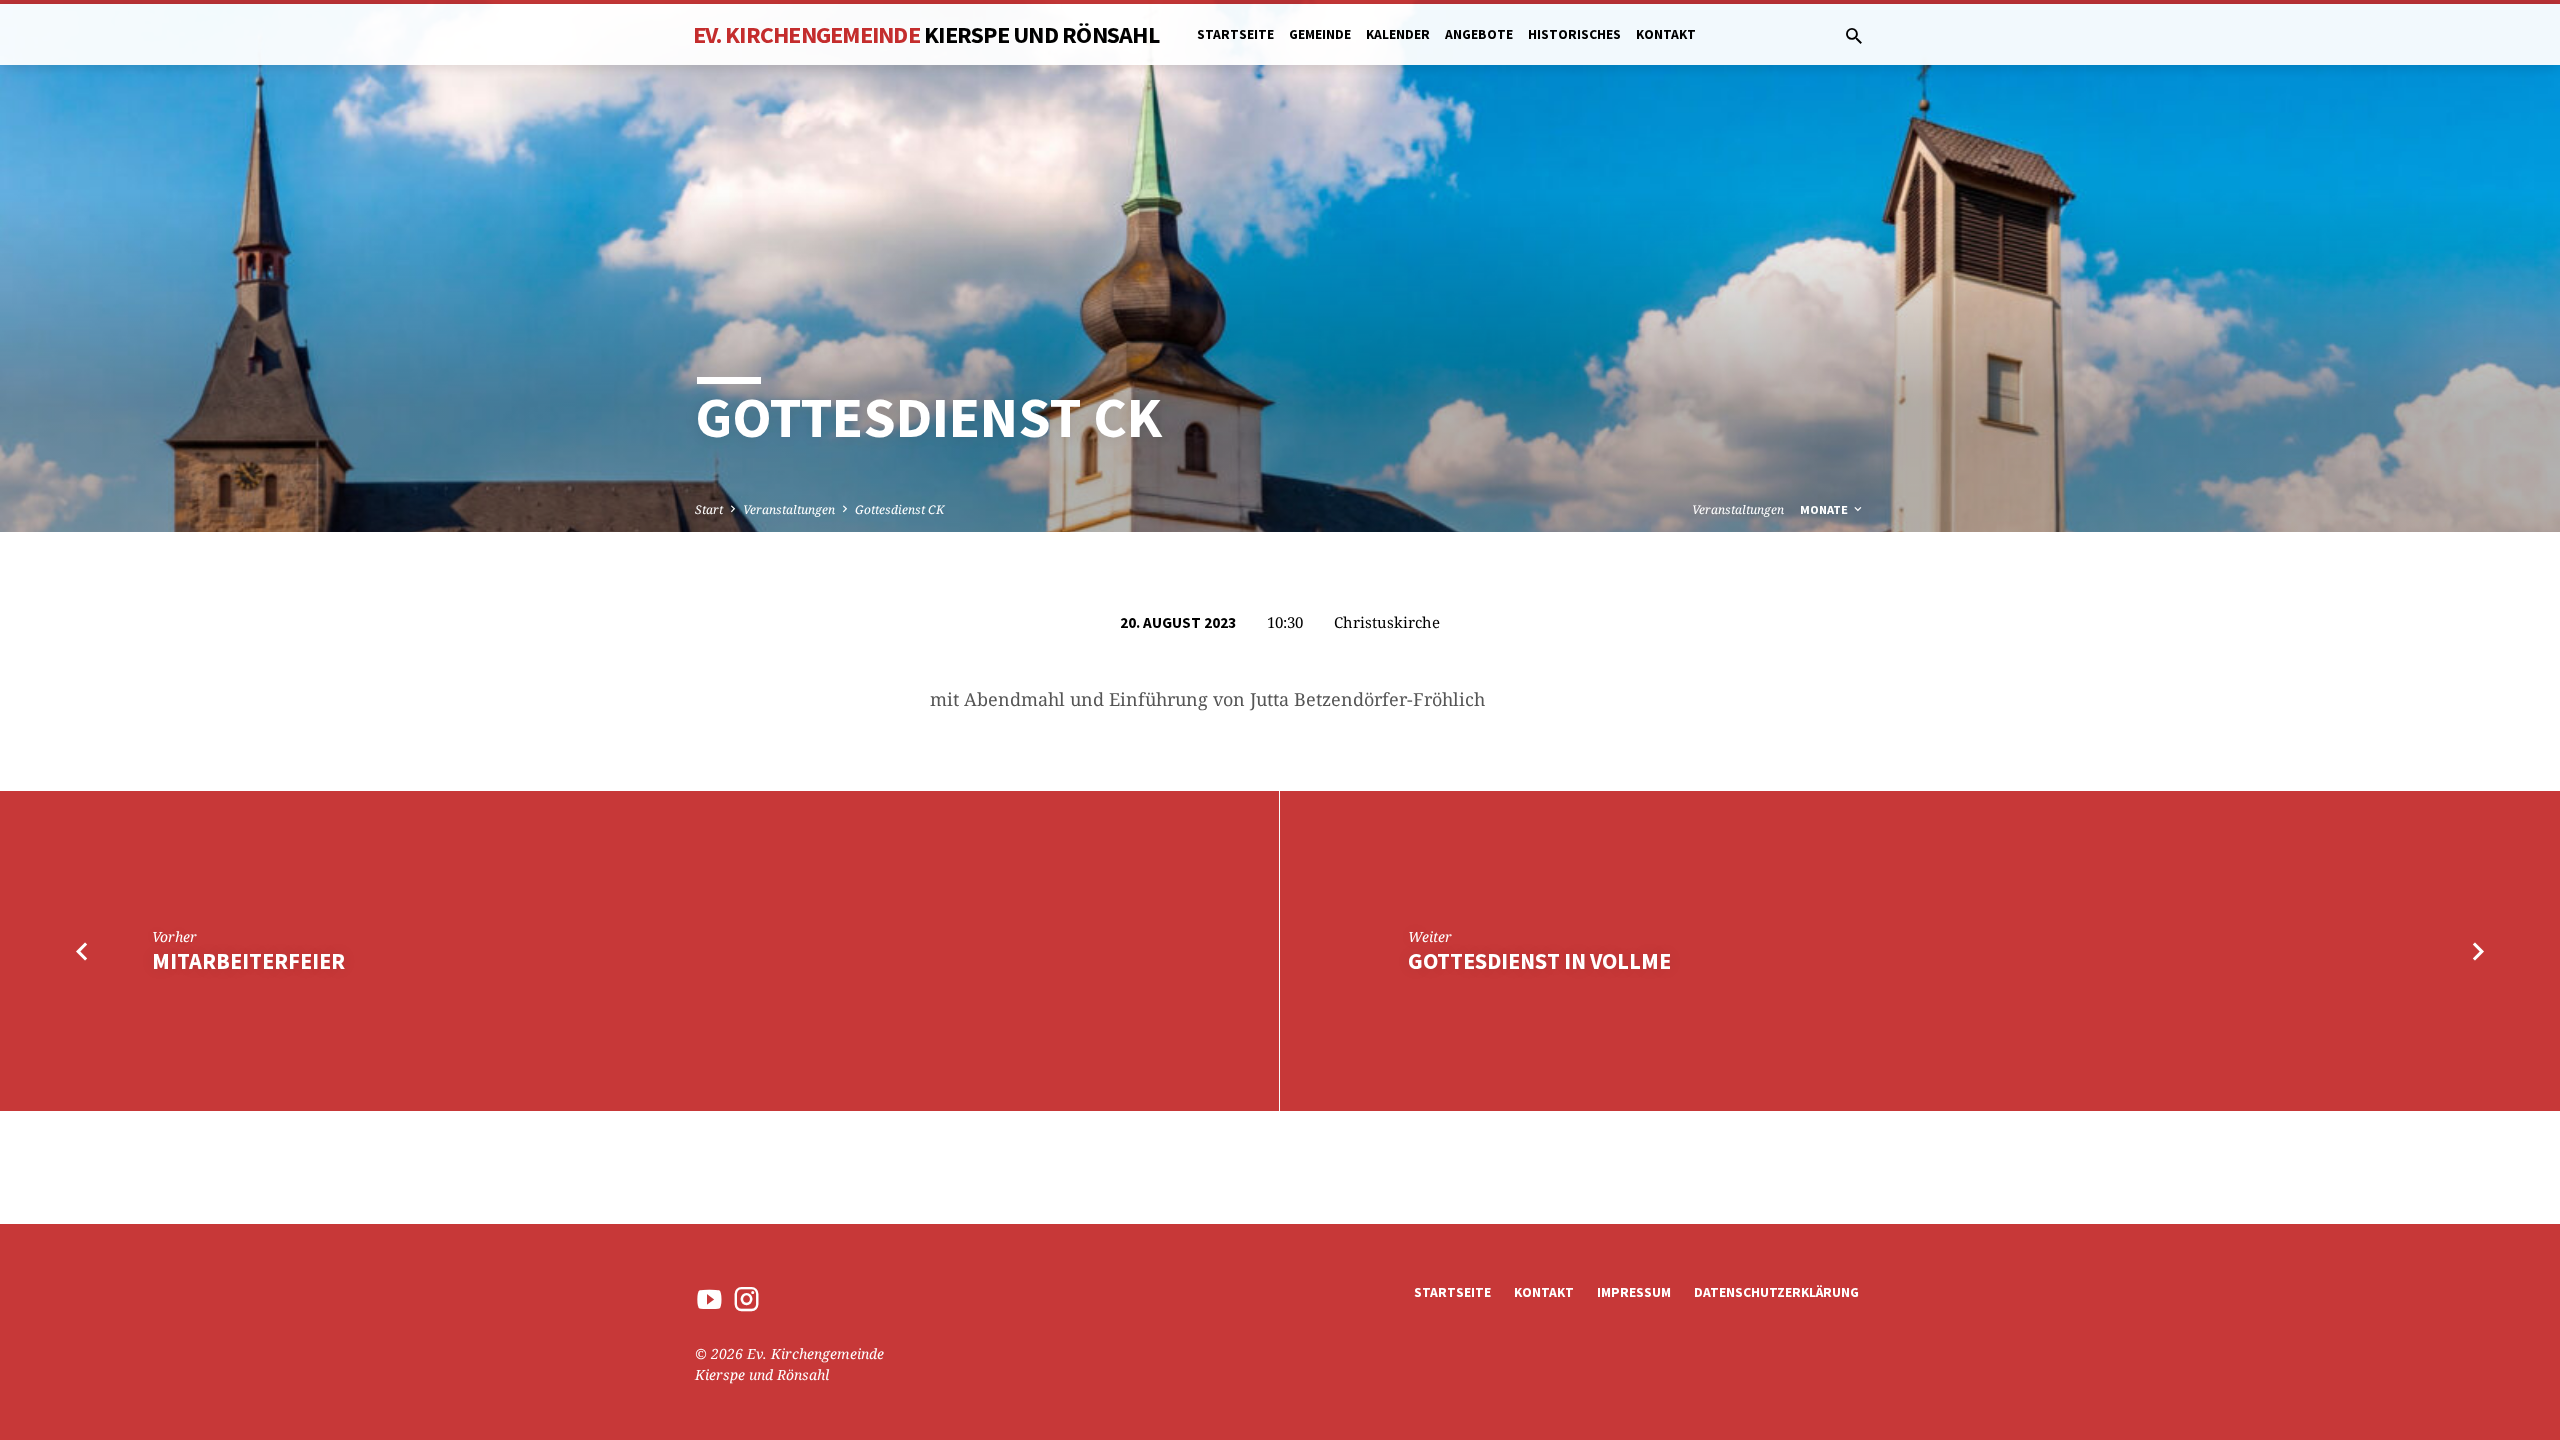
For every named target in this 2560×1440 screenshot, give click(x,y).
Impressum (1634, 1292)
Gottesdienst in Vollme (1539, 961)
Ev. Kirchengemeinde (926, 34)
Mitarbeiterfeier (248, 961)
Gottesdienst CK (899, 509)
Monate (1825, 509)
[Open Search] (1854, 35)
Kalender (1398, 34)
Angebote (1479, 34)
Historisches (1574, 34)
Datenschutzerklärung (1776, 1292)
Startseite (1235, 34)
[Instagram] (746, 1298)
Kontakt (1666, 34)
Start (709, 509)
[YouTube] (709, 1298)
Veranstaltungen (789, 509)
